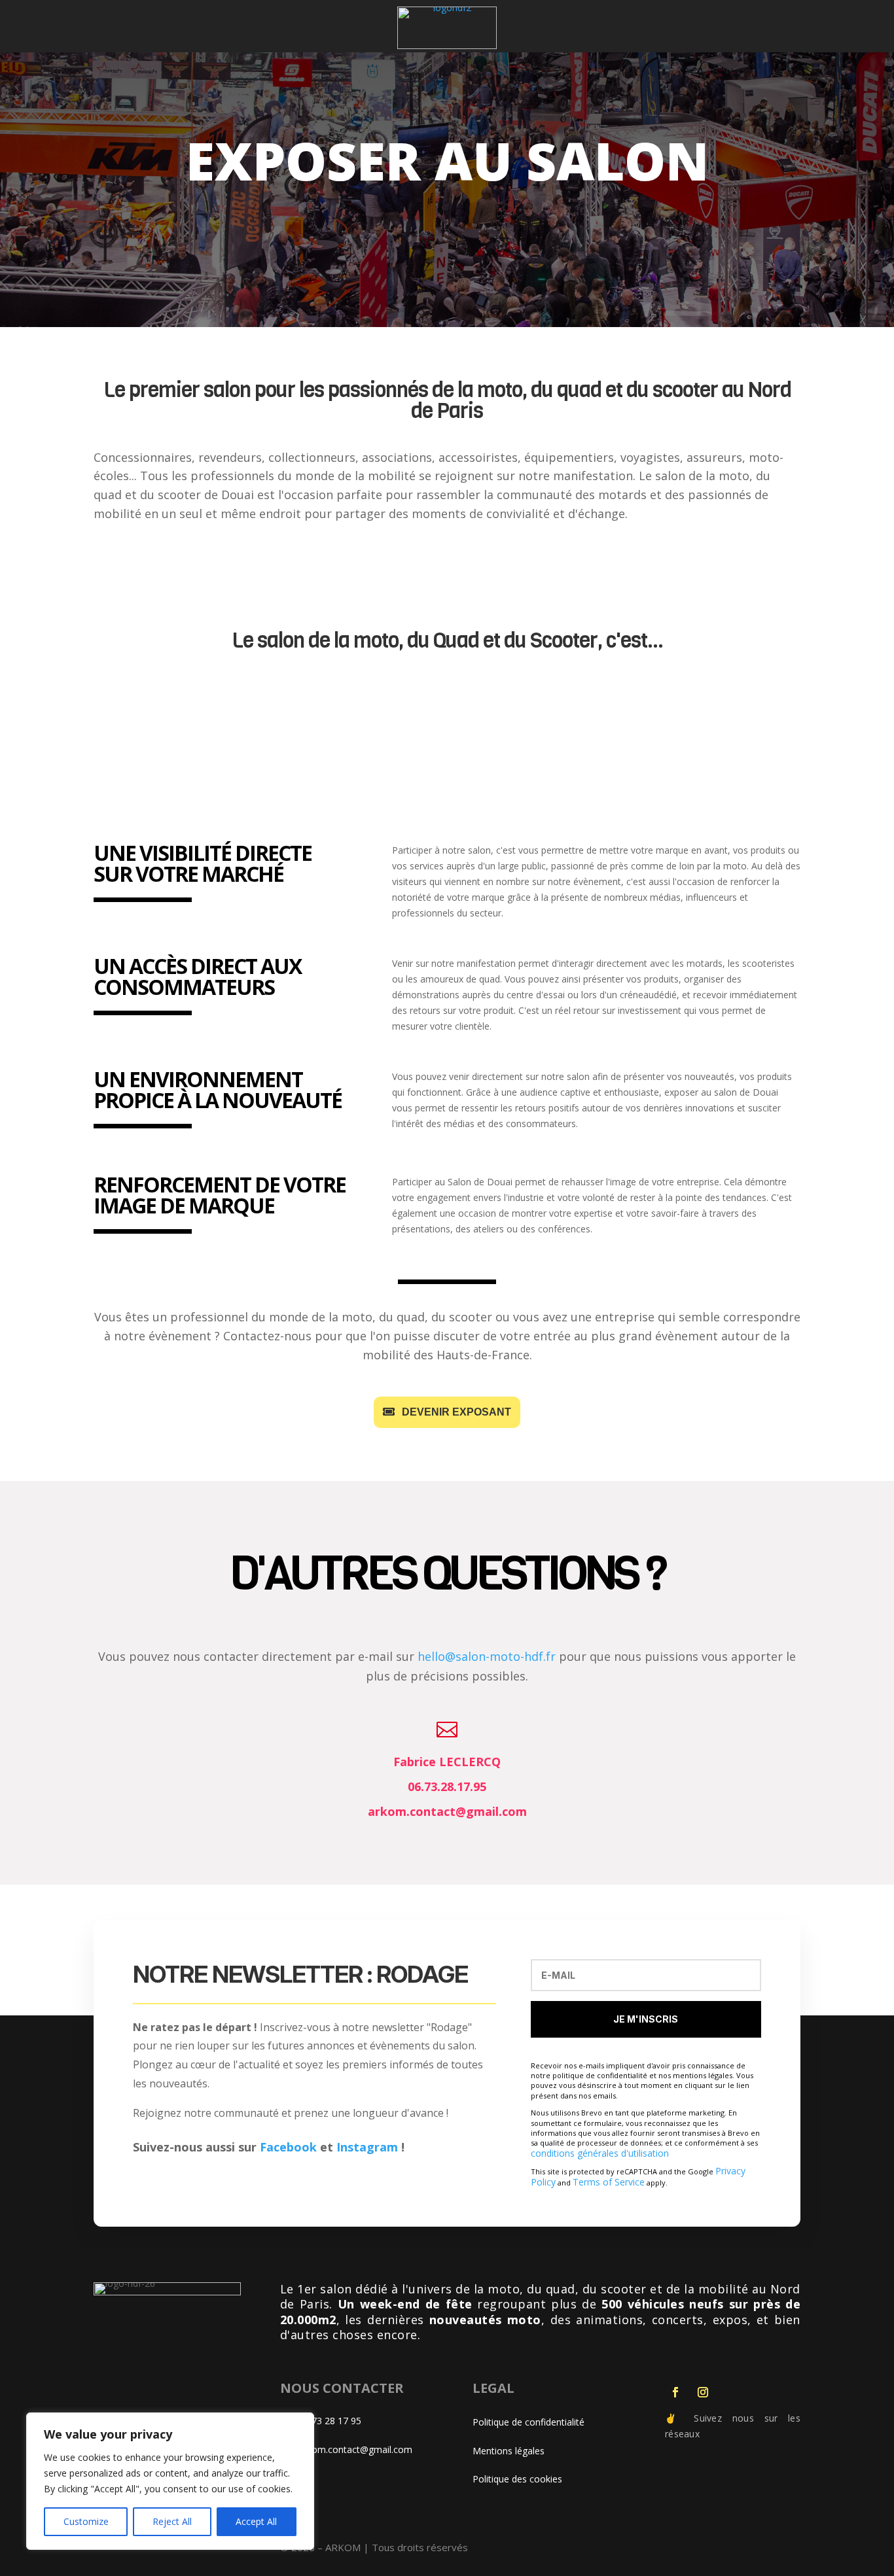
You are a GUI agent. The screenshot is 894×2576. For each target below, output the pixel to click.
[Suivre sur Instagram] (703, 2392)
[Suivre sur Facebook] (675, 2392)
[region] (170, 2481)
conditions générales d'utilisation (600, 2153)
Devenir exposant (456, 1412)
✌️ (674, 2418)
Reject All (172, 2521)
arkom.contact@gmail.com (355, 2449)
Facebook (288, 2147)
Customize (86, 2521)
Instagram (367, 2147)
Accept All (256, 2521)
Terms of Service (609, 2182)
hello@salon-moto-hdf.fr (487, 1656)
